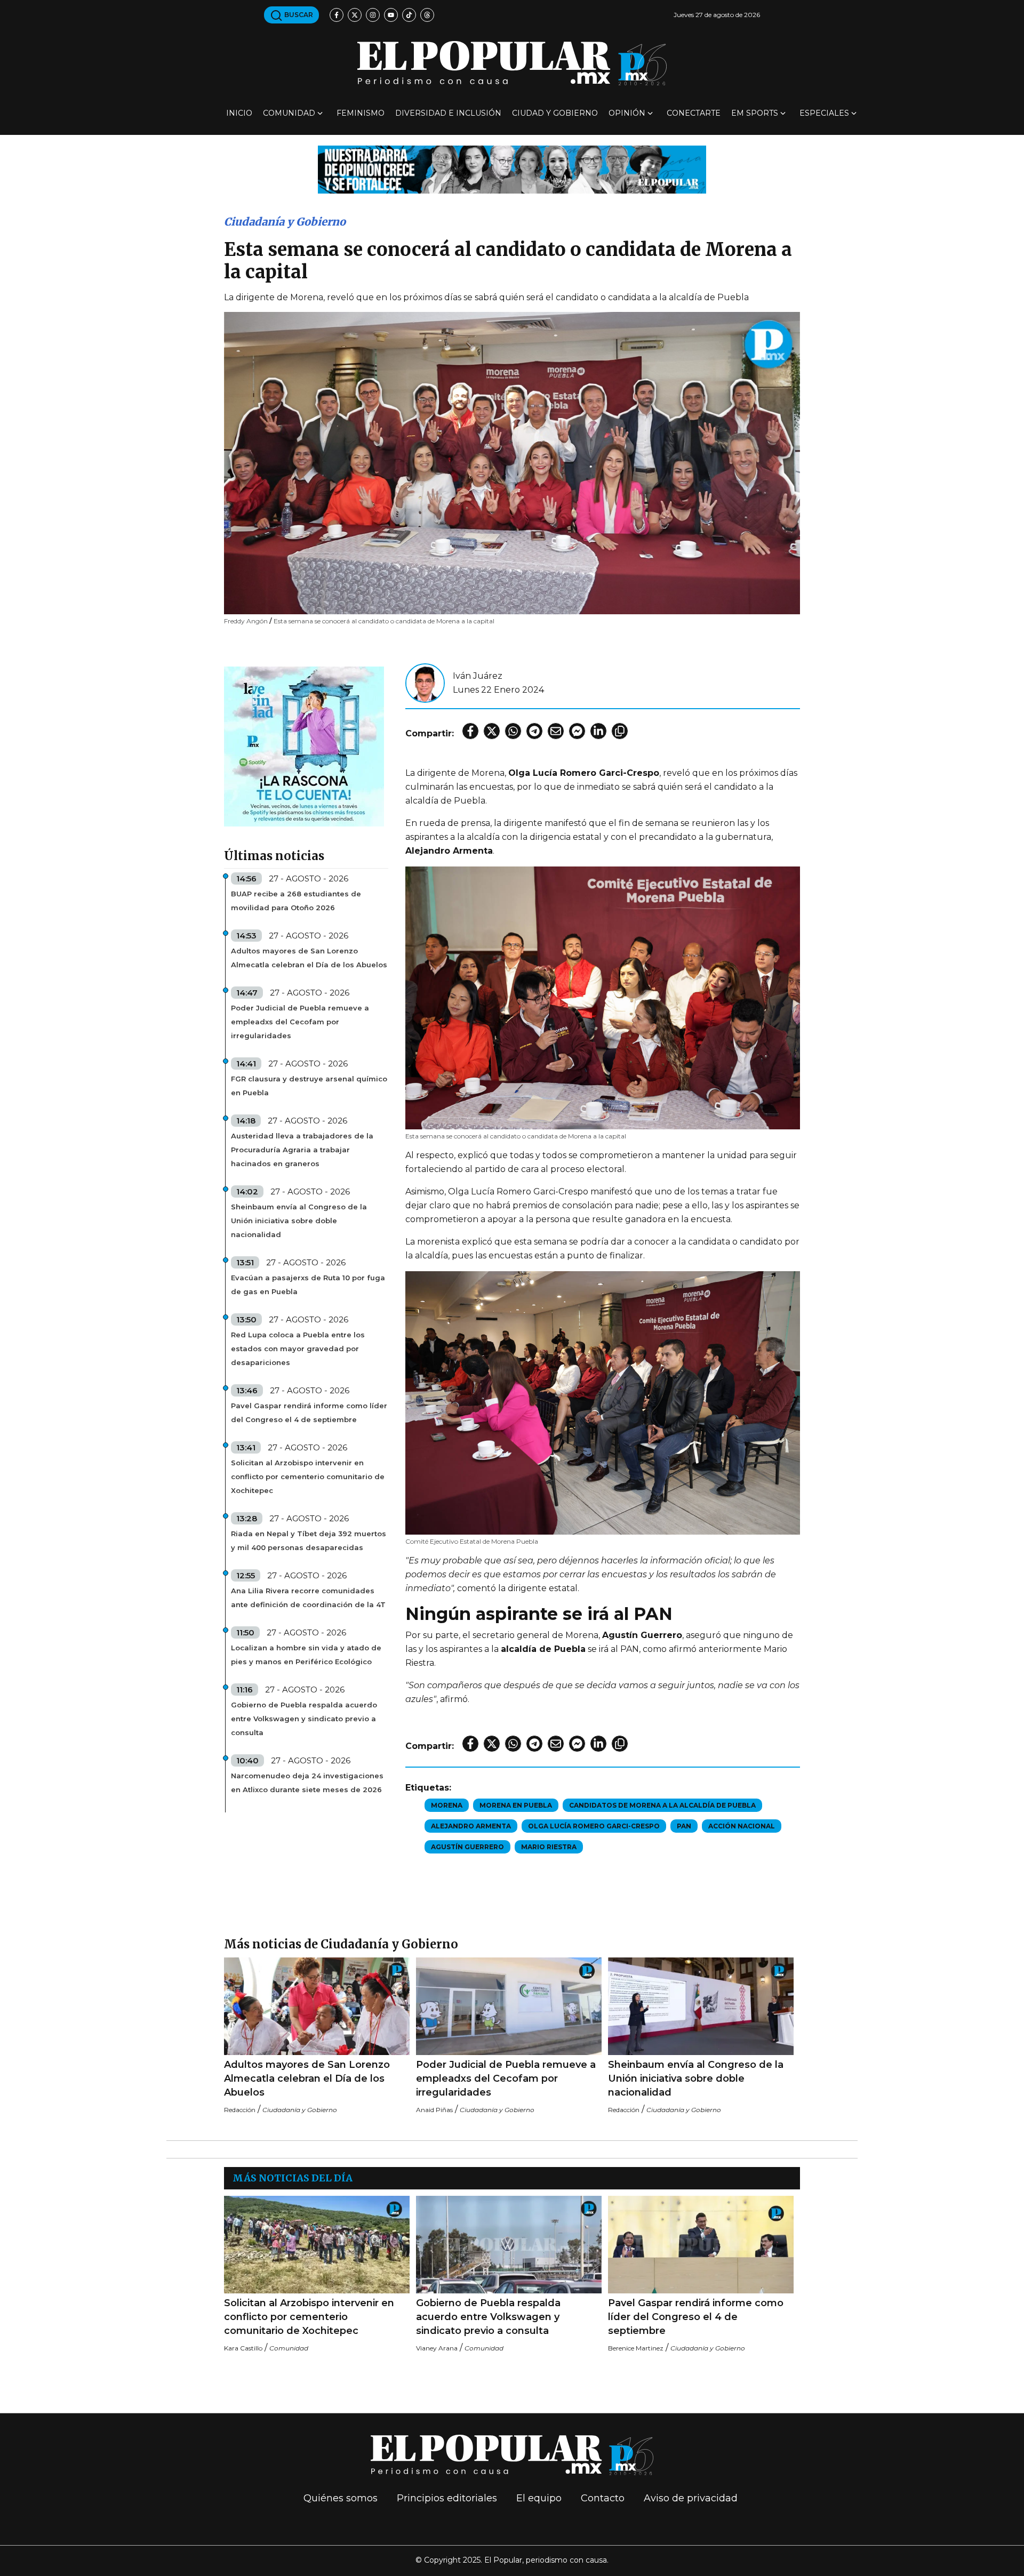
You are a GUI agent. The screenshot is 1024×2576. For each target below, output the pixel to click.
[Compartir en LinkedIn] (598, 731)
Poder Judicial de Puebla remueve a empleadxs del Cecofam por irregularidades (300, 1022)
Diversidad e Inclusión (448, 113)
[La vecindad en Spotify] (304, 746)
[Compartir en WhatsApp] (513, 731)
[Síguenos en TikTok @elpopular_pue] (409, 15)
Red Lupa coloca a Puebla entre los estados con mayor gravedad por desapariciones (298, 1349)
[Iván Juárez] (425, 682)
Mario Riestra (549, 1847)
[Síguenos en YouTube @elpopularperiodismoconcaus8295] (391, 15)
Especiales (824, 113)
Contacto (603, 2498)
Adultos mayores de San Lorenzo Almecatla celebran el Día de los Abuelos (309, 958)
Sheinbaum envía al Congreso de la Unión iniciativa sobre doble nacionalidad (299, 1221)
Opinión (627, 113)
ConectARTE (694, 113)
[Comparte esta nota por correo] (556, 731)
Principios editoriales (447, 2498)
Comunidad (289, 113)
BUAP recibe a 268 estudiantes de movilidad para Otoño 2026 (296, 901)
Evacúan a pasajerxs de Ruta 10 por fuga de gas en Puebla (308, 1285)
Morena (447, 1805)
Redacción (240, 2110)
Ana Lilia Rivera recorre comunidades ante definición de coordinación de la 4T (308, 1598)
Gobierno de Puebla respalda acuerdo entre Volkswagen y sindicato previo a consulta (304, 1719)
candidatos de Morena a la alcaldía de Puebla (662, 1805)
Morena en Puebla (516, 1805)
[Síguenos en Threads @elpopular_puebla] (427, 15)
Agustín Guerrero (467, 1847)
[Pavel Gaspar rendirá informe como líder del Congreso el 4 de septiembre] (701, 2245)
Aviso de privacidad (691, 2498)
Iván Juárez (478, 676)
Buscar (298, 15)
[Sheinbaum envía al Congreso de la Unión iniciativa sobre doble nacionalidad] (701, 2006)
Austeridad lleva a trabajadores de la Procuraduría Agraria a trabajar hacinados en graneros (302, 1150)
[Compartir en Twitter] (492, 731)
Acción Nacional (742, 1826)
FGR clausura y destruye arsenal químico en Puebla (309, 1086)
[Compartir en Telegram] (534, 731)
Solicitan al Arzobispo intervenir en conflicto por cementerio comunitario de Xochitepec (308, 1476)
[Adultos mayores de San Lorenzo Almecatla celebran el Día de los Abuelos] (317, 2006)
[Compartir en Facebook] (470, 731)
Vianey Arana (437, 2348)
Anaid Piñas (434, 2110)
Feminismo (361, 113)
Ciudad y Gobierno (555, 113)
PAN (684, 1826)
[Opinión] (512, 169)
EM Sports (755, 113)
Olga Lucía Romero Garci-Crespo (594, 1826)
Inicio (239, 113)
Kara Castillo (243, 2348)
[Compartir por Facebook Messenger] (577, 731)
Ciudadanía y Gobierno (285, 222)
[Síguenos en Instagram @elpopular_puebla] (373, 15)
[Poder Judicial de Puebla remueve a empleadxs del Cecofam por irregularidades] (509, 2006)
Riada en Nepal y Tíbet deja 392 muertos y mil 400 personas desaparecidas (309, 1540)
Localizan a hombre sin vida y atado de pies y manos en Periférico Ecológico (306, 1655)
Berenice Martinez (636, 2348)
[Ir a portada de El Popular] (512, 63)
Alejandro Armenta (471, 1826)
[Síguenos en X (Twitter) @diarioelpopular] (355, 15)
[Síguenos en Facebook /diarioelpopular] (337, 15)
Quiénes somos (341, 2498)
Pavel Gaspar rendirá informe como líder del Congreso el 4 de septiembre (309, 1413)
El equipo (539, 2498)
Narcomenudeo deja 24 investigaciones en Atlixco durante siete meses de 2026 (307, 1783)
